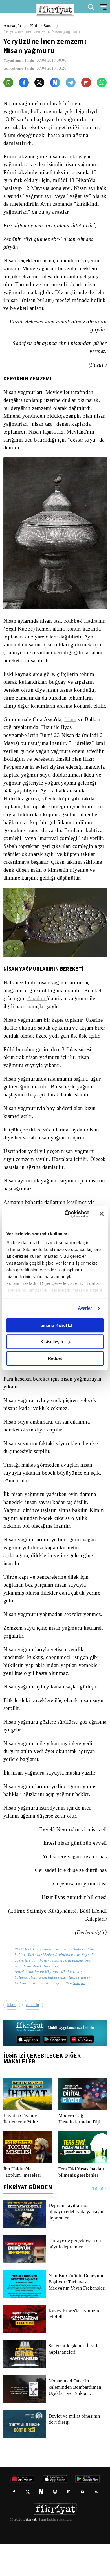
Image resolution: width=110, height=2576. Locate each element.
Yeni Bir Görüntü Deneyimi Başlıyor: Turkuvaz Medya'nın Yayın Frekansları (78, 2314)
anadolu (34, 2037)
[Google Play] (55, 2071)
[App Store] (28, 2071)
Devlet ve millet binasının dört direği (75, 2451)
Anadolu (38, 1022)
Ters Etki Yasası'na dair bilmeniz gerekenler (82, 2204)
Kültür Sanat (44, 26)
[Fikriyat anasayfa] (30, 2059)
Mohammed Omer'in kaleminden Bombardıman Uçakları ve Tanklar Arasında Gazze (76, 2419)
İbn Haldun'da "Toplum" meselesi (23, 2204)
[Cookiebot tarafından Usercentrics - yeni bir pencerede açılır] (67, 1214)
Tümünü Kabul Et (55, 1325)
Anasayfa (13, 26)
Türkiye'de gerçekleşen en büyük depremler (76, 2275)
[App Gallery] (82, 2071)
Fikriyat (29, 2551)
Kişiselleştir (52, 1342)
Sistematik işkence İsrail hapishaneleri (73, 2381)
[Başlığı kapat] (102, 1214)
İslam (72, 735)
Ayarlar (85, 1308)
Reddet (55, 1358)
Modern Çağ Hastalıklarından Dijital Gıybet (82, 2151)
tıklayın (79, 2015)
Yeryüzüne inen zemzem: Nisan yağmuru (44, 31)
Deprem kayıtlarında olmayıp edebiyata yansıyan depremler (77, 2243)
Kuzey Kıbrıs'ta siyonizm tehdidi (73, 2346)
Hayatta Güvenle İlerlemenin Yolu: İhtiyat (21, 2151)
